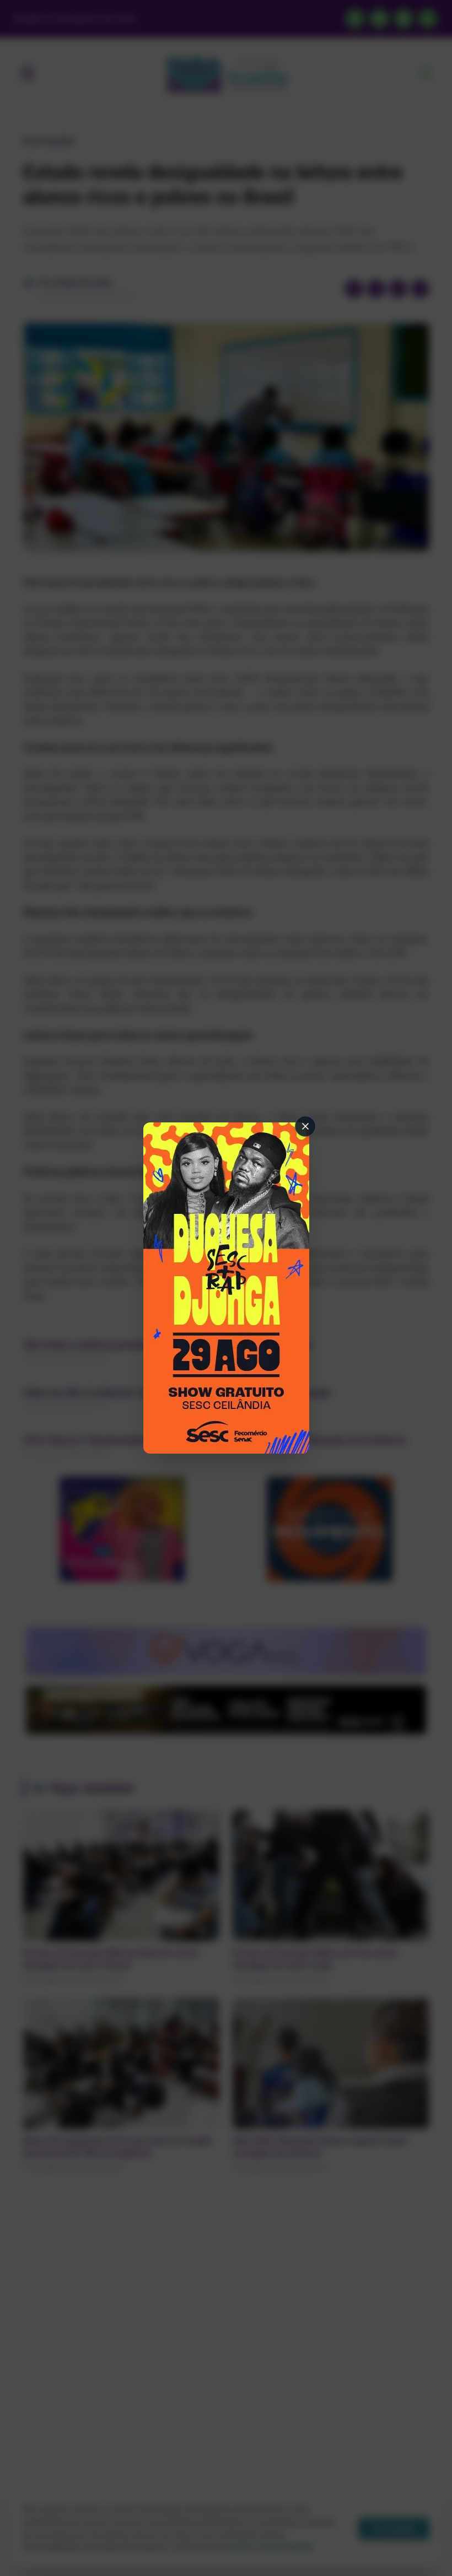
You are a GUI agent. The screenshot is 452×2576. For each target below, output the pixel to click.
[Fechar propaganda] (305, 1126)
